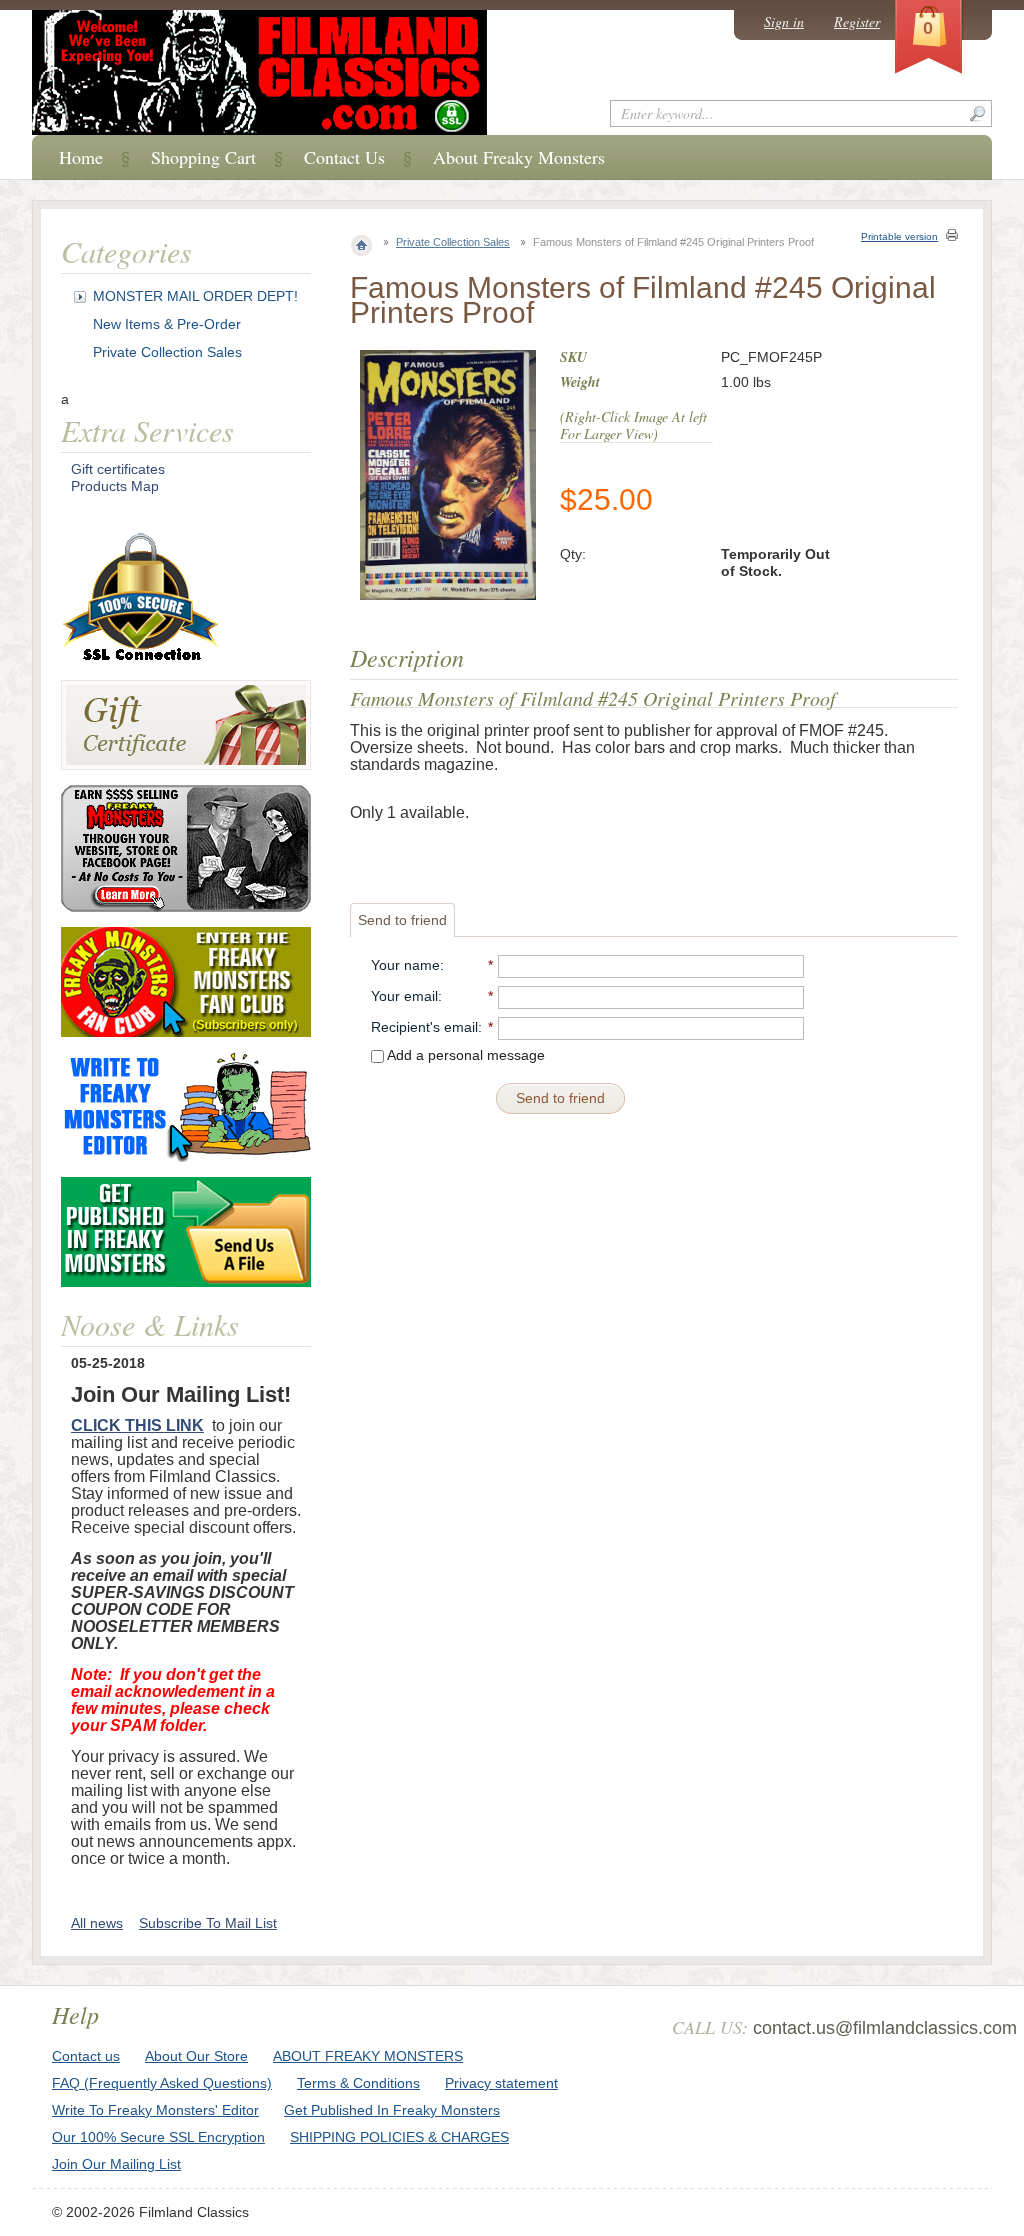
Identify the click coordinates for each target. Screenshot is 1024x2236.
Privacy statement (501, 2083)
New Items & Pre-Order (167, 324)
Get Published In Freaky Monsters (392, 2110)
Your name (405, 965)
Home (81, 157)
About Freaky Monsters (519, 157)
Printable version (899, 236)
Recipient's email (424, 1027)
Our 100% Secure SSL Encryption (158, 2137)
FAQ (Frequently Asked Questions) (162, 2083)
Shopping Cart (203, 157)
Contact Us (344, 157)
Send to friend (402, 920)
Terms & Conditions (358, 2083)
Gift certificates (118, 469)
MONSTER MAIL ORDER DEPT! (195, 296)
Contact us (86, 2056)
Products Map (115, 486)
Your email (404, 996)
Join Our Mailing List (116, 2164)
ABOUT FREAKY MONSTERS (368, 2056)
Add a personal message (464, 1055)
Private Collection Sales (453, 242)
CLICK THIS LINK (137, 1425)
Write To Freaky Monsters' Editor (155, 2110)
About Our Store (196, 2056)
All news (97, 1923)
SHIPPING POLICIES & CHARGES (399, 2137)
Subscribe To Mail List (208, 1923)
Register (857, 21)
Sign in (784, 21)
